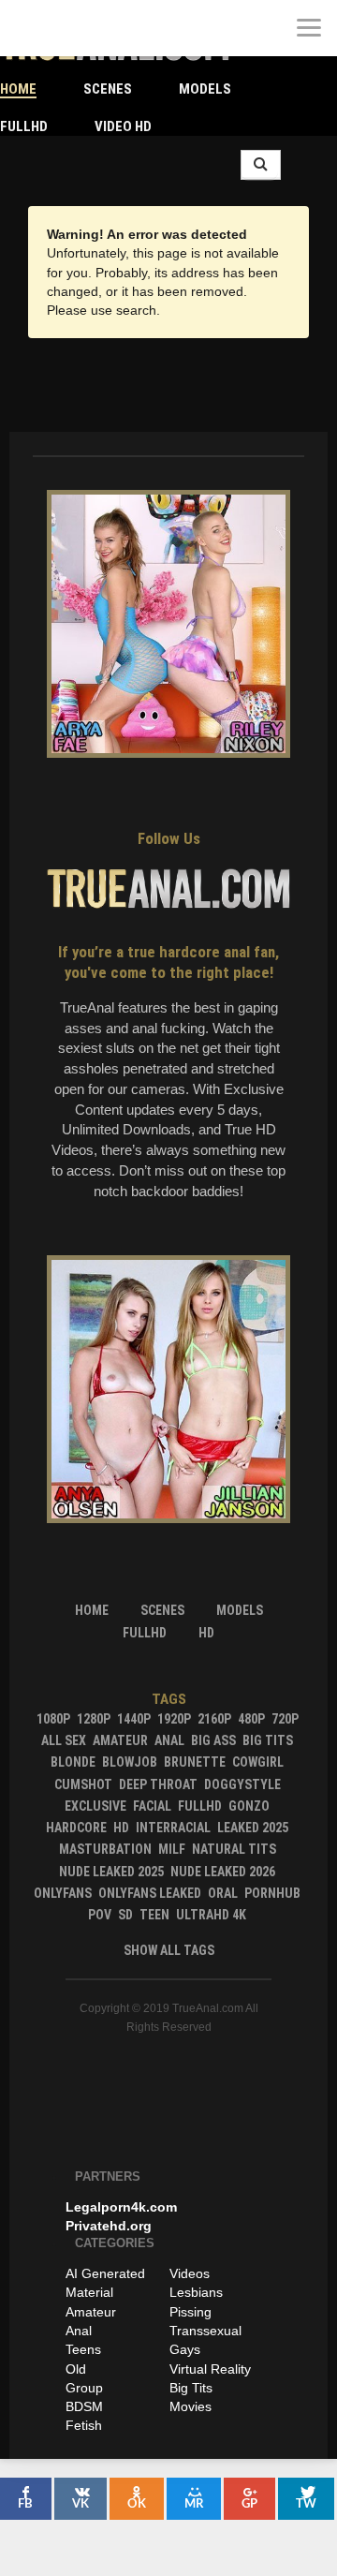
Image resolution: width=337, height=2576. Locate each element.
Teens (83, 2349)
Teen (154, 1915)
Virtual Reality (210, 2369)
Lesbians (196, 2292)
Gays (185, 2349)
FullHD (24, 126)
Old (76, 2369)
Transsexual (205, 2331)
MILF (172, 1849)
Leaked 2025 (253, 1828)
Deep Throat (158, 1784)
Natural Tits (234, 1849)
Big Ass (213, 1740)
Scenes (108, 89)
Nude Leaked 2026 (223, 1872)
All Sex (64, 1740)
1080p (53, 1719)
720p (285, 1719)
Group (84, 2388)
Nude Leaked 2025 (111, 1872)
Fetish (84, 2425)
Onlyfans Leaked (150, 1893)
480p (251, 1719)
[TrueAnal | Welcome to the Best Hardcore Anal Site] (28, 28)
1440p (134, 1719)
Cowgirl (258, 1762)
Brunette (195, 1762)
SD (125, 1915)
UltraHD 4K (211, 1915)
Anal (169, 1740)
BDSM (84, 2406)
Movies (190, 2406)
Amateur (120, 1740)
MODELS (205, 89)
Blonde (73, 1762)
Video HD (123, 126)
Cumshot (83, 1784)
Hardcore (76, 1828)
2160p (214, 1719)
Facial (152, 1806)
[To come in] (84, 28)
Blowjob (130, 1762)
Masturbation (105, 1849)
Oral (223, 1893)
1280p (94, 1719)
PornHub (272, 1893)
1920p (174, 1719)
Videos (190, 2273)
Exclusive (95, 1806)
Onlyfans (63, 1893)
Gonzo (249, 1806)
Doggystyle (242, 1784)
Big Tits (268, 1740)
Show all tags (169, 1950)
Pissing (190, 2312)
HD (121, 1828)
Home (18, 89)
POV (100, 1915)
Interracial (173, 1828)
